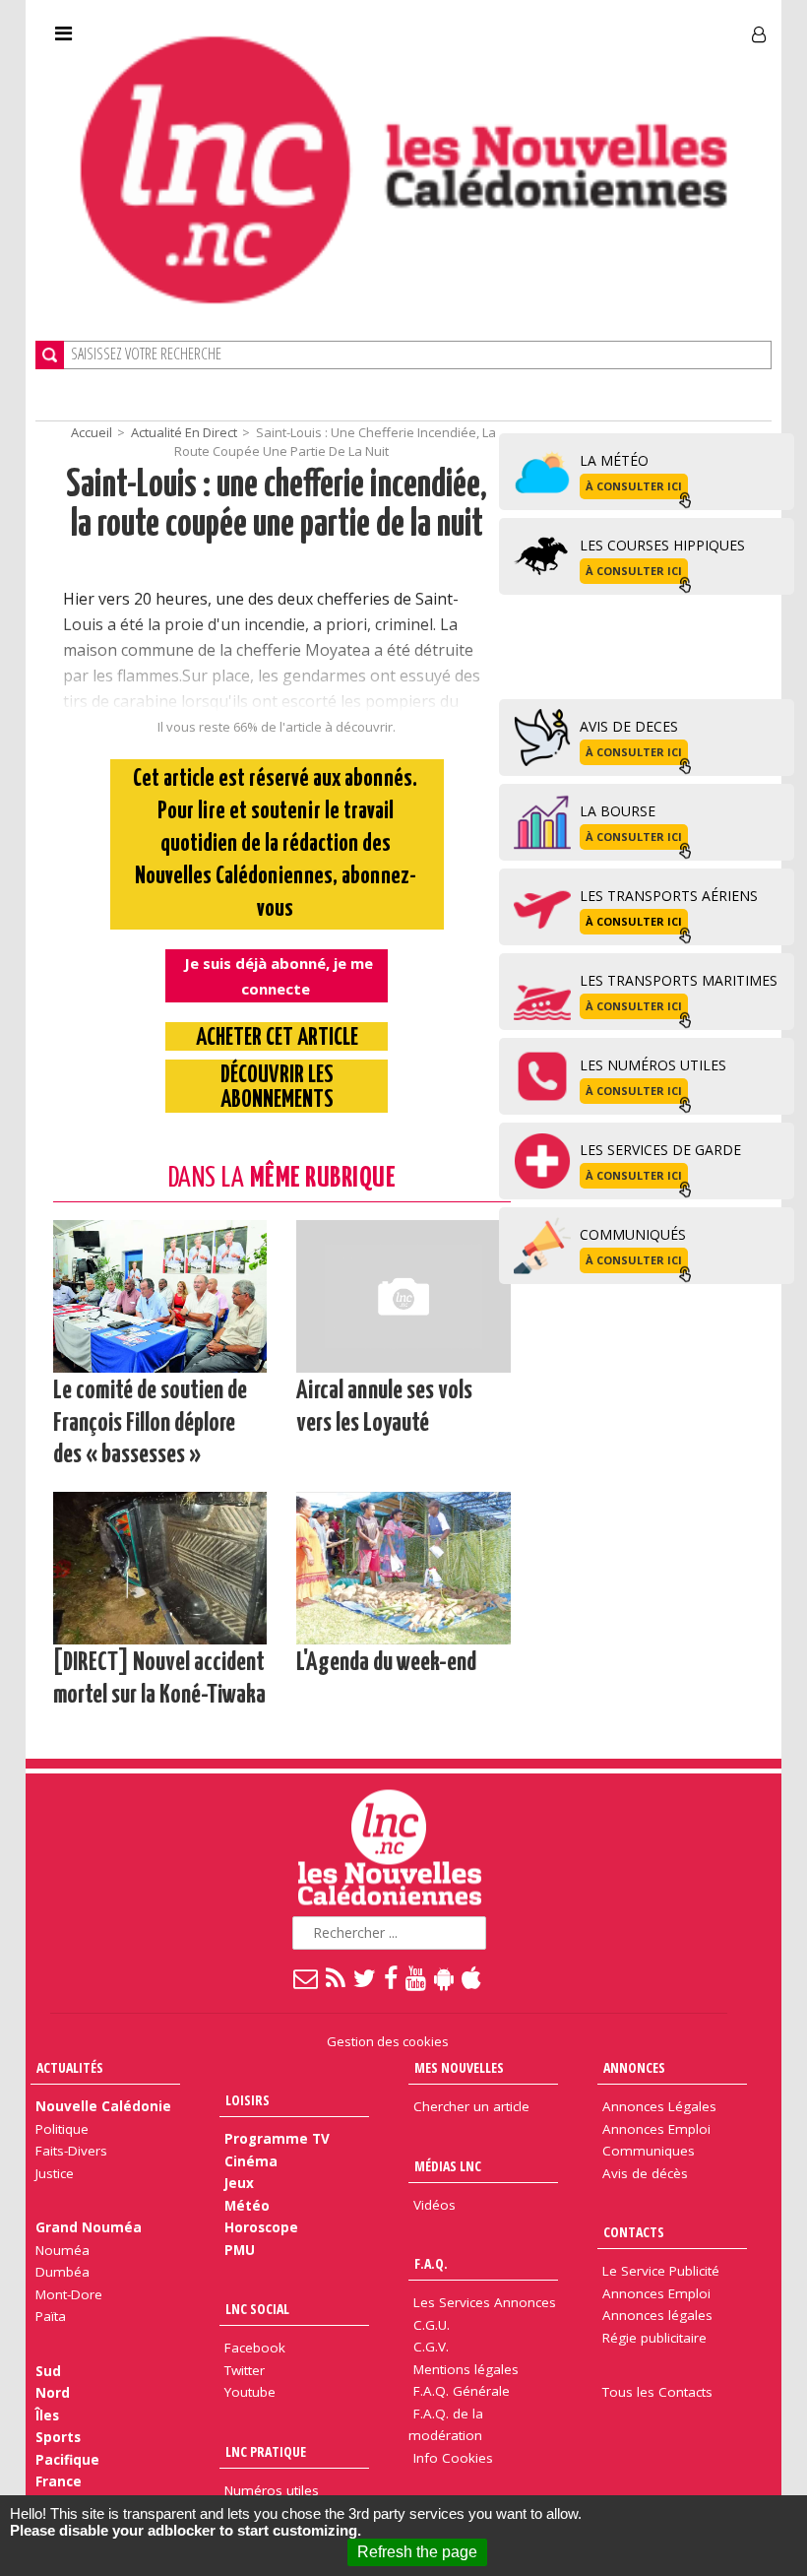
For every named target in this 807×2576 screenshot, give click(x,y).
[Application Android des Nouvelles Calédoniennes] (445, 1977)
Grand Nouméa (89, 2227)
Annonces (634, 2067)
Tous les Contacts (657, 2392)
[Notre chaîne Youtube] (417, 1977)
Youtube (250, 2392)
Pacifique (67, 2460)
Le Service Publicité (661, 2271)
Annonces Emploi (656, 2129)
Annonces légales (657, 2315)
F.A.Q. (431, 2263)
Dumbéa (62, 2272)
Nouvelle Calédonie (103, 2106)
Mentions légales (466, 2369)
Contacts (634, 2232)
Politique (62, 2129)
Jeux (239, 2183)
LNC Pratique (266, 2451)
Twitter (245, 2370)
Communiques (649, 2151)
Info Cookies (453, 2458)
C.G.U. (432, 2325)
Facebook (255, 2348)
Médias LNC (448, 2166)
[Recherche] (50, 355)
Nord (53, 2393)
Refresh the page (417, 2552)
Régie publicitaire (654, 2338)
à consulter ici (634, 486)
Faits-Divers (71, 2151)
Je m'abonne (585, 27)
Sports (58, 2437)
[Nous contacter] (307, 1977)
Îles (47, 2415)
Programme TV (277, 2139)
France (59, 2481)
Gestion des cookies (388, 2041)
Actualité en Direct (184, 432)
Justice (55, 2173)
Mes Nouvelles (459, 2067)
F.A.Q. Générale (462, 2391)
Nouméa (62, 2250)
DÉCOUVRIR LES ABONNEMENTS (277, 1088)
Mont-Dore (69, 2294)
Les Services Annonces (485, 2302)
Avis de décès (645, 2173)
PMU (240, 2250)
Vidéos (435, 2205)
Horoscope (261, 2227)
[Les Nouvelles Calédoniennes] (403, 170)
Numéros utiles (272, 2490)
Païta (51, 2316)
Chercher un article (471, 2106)
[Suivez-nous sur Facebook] (392, 1977)
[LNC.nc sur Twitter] (366, 1977)
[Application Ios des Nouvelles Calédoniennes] (472, 1977)
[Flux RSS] (337, 1977)
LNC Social (257, 2309)
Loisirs (248, 2100)
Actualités (70, 2067)
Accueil (92, 432)
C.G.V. (431, 2347)
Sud (48, 2371)
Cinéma (251, 2161)
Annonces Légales (659, 2106)
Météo (247, 2206)
